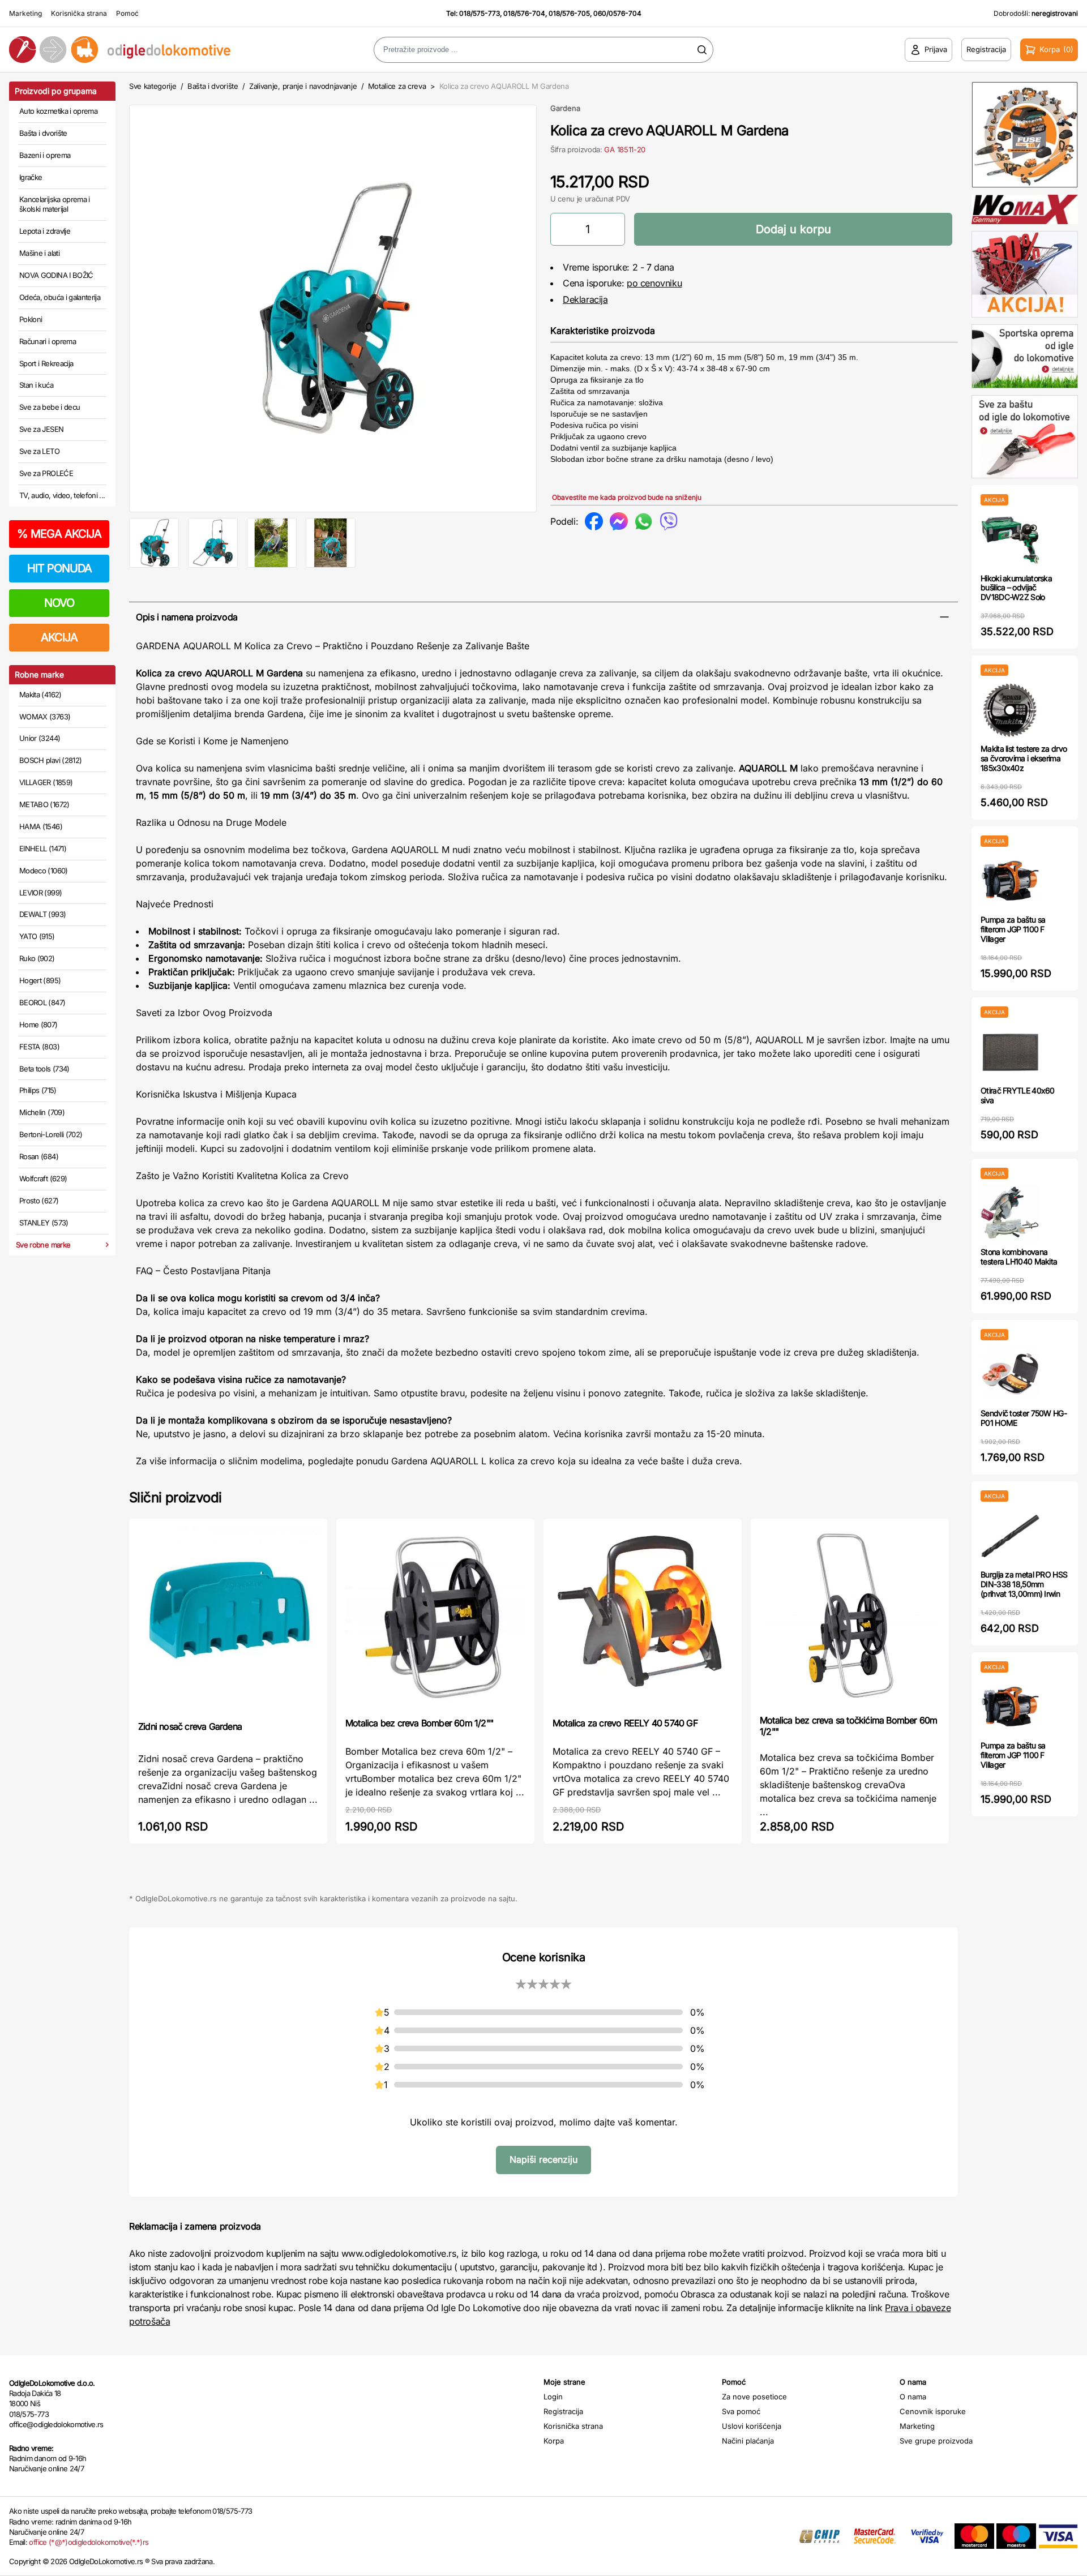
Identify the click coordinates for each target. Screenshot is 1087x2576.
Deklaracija (585, 299)
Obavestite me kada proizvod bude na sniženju (627, 497)
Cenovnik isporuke (933, 2411)
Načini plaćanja (748, 2441)
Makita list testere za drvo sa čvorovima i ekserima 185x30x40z (1024, 758)
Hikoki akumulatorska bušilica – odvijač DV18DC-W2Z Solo (1016, 588)
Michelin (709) (42, 1112)
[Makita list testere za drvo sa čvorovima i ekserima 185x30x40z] (1010, 710)
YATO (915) (37, 936)
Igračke (31, 177)
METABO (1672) (44, 804)
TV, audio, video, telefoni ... (62, 495)
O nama (913, 2397)
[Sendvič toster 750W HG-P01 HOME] (1010, 1375)
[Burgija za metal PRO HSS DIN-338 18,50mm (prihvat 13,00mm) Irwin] (1010, 1536)
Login (553, 2397)
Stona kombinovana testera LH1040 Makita (1019, 1257)
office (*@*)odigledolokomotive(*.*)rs (89, 2542)
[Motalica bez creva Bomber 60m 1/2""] (435, 1617)
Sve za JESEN (41, 429)
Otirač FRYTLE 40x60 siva (1018, 1095)
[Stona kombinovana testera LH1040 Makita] (1010, 1213)
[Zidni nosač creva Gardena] (228, 1619)
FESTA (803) (39, 1047)
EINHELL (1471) (43, 848)
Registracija (563, 2411)
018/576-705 (569, 13)
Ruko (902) (37, 958)
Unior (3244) (40, 738)
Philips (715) (38, 1090)
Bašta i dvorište (43, 133)
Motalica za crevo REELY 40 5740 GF (625, 1723)
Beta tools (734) (44, 1069)
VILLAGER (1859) (46, 782)
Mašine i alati (39, 253)
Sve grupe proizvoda (936, 2441)
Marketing (25, 13)
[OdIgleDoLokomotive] (136, 50)
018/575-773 (480, 13)
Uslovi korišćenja (752, 2426)
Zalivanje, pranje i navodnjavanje (303, 86)
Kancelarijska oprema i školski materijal (55, 204)
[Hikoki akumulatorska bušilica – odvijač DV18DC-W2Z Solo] (1010, 540)
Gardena (565, 108)
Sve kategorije (153, 86)
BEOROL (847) (42, 1002)
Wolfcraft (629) (43, 1178)
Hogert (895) (40, 980)
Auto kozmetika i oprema (58, 111)
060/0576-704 (617, 13)
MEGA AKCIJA (59, 534)
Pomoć (127, 13)
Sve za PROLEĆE (46, 473)
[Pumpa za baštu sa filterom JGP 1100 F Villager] (1010, 881)
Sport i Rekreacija (46, 363)
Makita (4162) (40, 695)
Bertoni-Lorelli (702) (51, 1134)
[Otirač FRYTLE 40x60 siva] (1010, 1052)
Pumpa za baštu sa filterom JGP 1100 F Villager (1013, 929)
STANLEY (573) (44, 1223)
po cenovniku (654, 283)
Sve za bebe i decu (50, 407)
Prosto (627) (39, 1201)
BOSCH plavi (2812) (50, 760)
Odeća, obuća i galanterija (60, 297)
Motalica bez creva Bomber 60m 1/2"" (419, 1723)
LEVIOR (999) (40, 893)
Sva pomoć (741, 2411)
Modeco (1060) (44, 871)
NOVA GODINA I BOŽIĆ (56, 275)
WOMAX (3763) (45, 717)
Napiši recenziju (543, 2159)
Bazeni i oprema (45, 155)
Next (555, 306)
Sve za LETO (39, 451)
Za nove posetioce (754, 2397)
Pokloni (31, 319)
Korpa (554, 2441)
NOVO (59, 603)
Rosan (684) (39, 1156)
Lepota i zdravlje (45, 231)
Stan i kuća (36, 385)
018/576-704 (524, 13)
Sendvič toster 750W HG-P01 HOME (1024, 1418)
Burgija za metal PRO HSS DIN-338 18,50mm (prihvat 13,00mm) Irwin (1024, 1584)
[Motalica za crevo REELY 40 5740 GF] (643, 1617)
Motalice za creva (397, 86)
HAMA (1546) (41, 826)
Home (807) (38, 1025)
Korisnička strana (79, 13)
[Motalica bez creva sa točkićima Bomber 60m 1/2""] (850, 1615)
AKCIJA (59, 637)
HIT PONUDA (59, 568)
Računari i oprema (48, 341)
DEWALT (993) (42, 914)
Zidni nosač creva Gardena (190, 1726)
